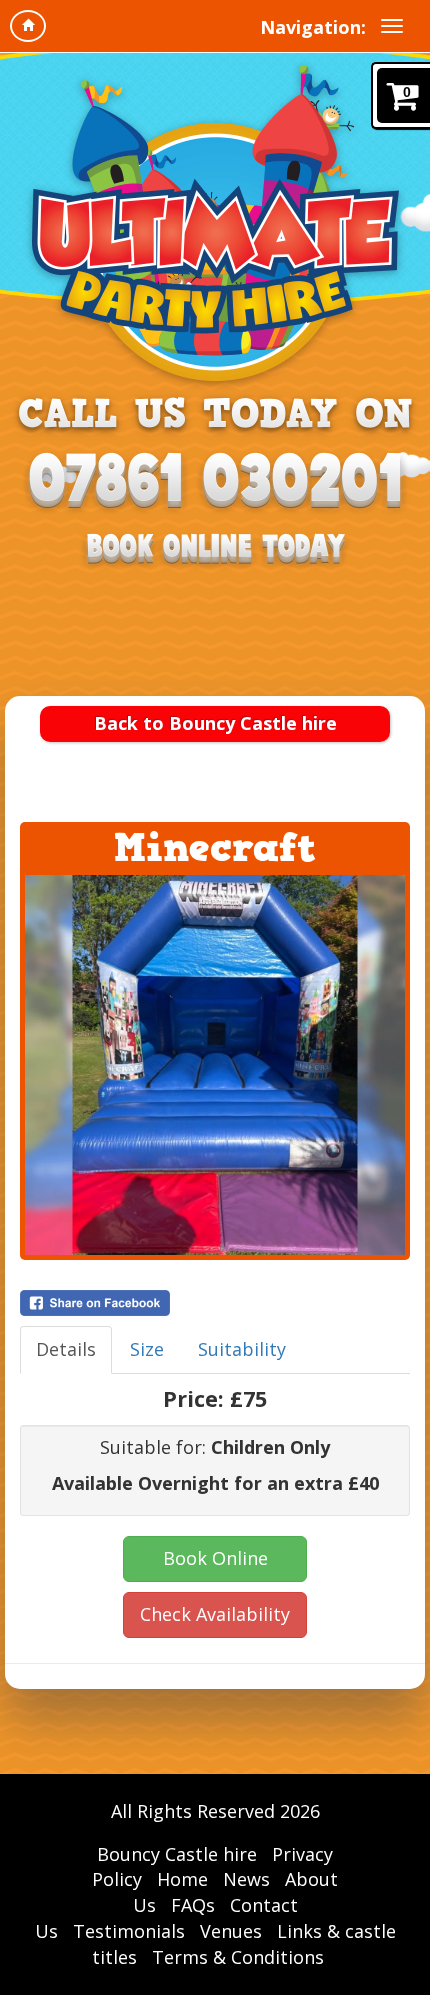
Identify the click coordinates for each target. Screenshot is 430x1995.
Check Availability (215, 1614)
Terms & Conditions (238, 1957)
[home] (28, 26)
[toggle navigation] (392, 26)
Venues (231, 1931)
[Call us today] (215, 483)
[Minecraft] (215, 1065)
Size (147, 1349)
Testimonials (129, 1931)
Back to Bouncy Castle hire (215, 723)
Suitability (242, 1349)
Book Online (215, 1558)
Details (66, 1349)
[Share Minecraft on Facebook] (215, 1303)
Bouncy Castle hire (177, 1854)
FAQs (193, 1905)
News (246, 1879)
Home (182, 1879)
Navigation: (313, 27)
